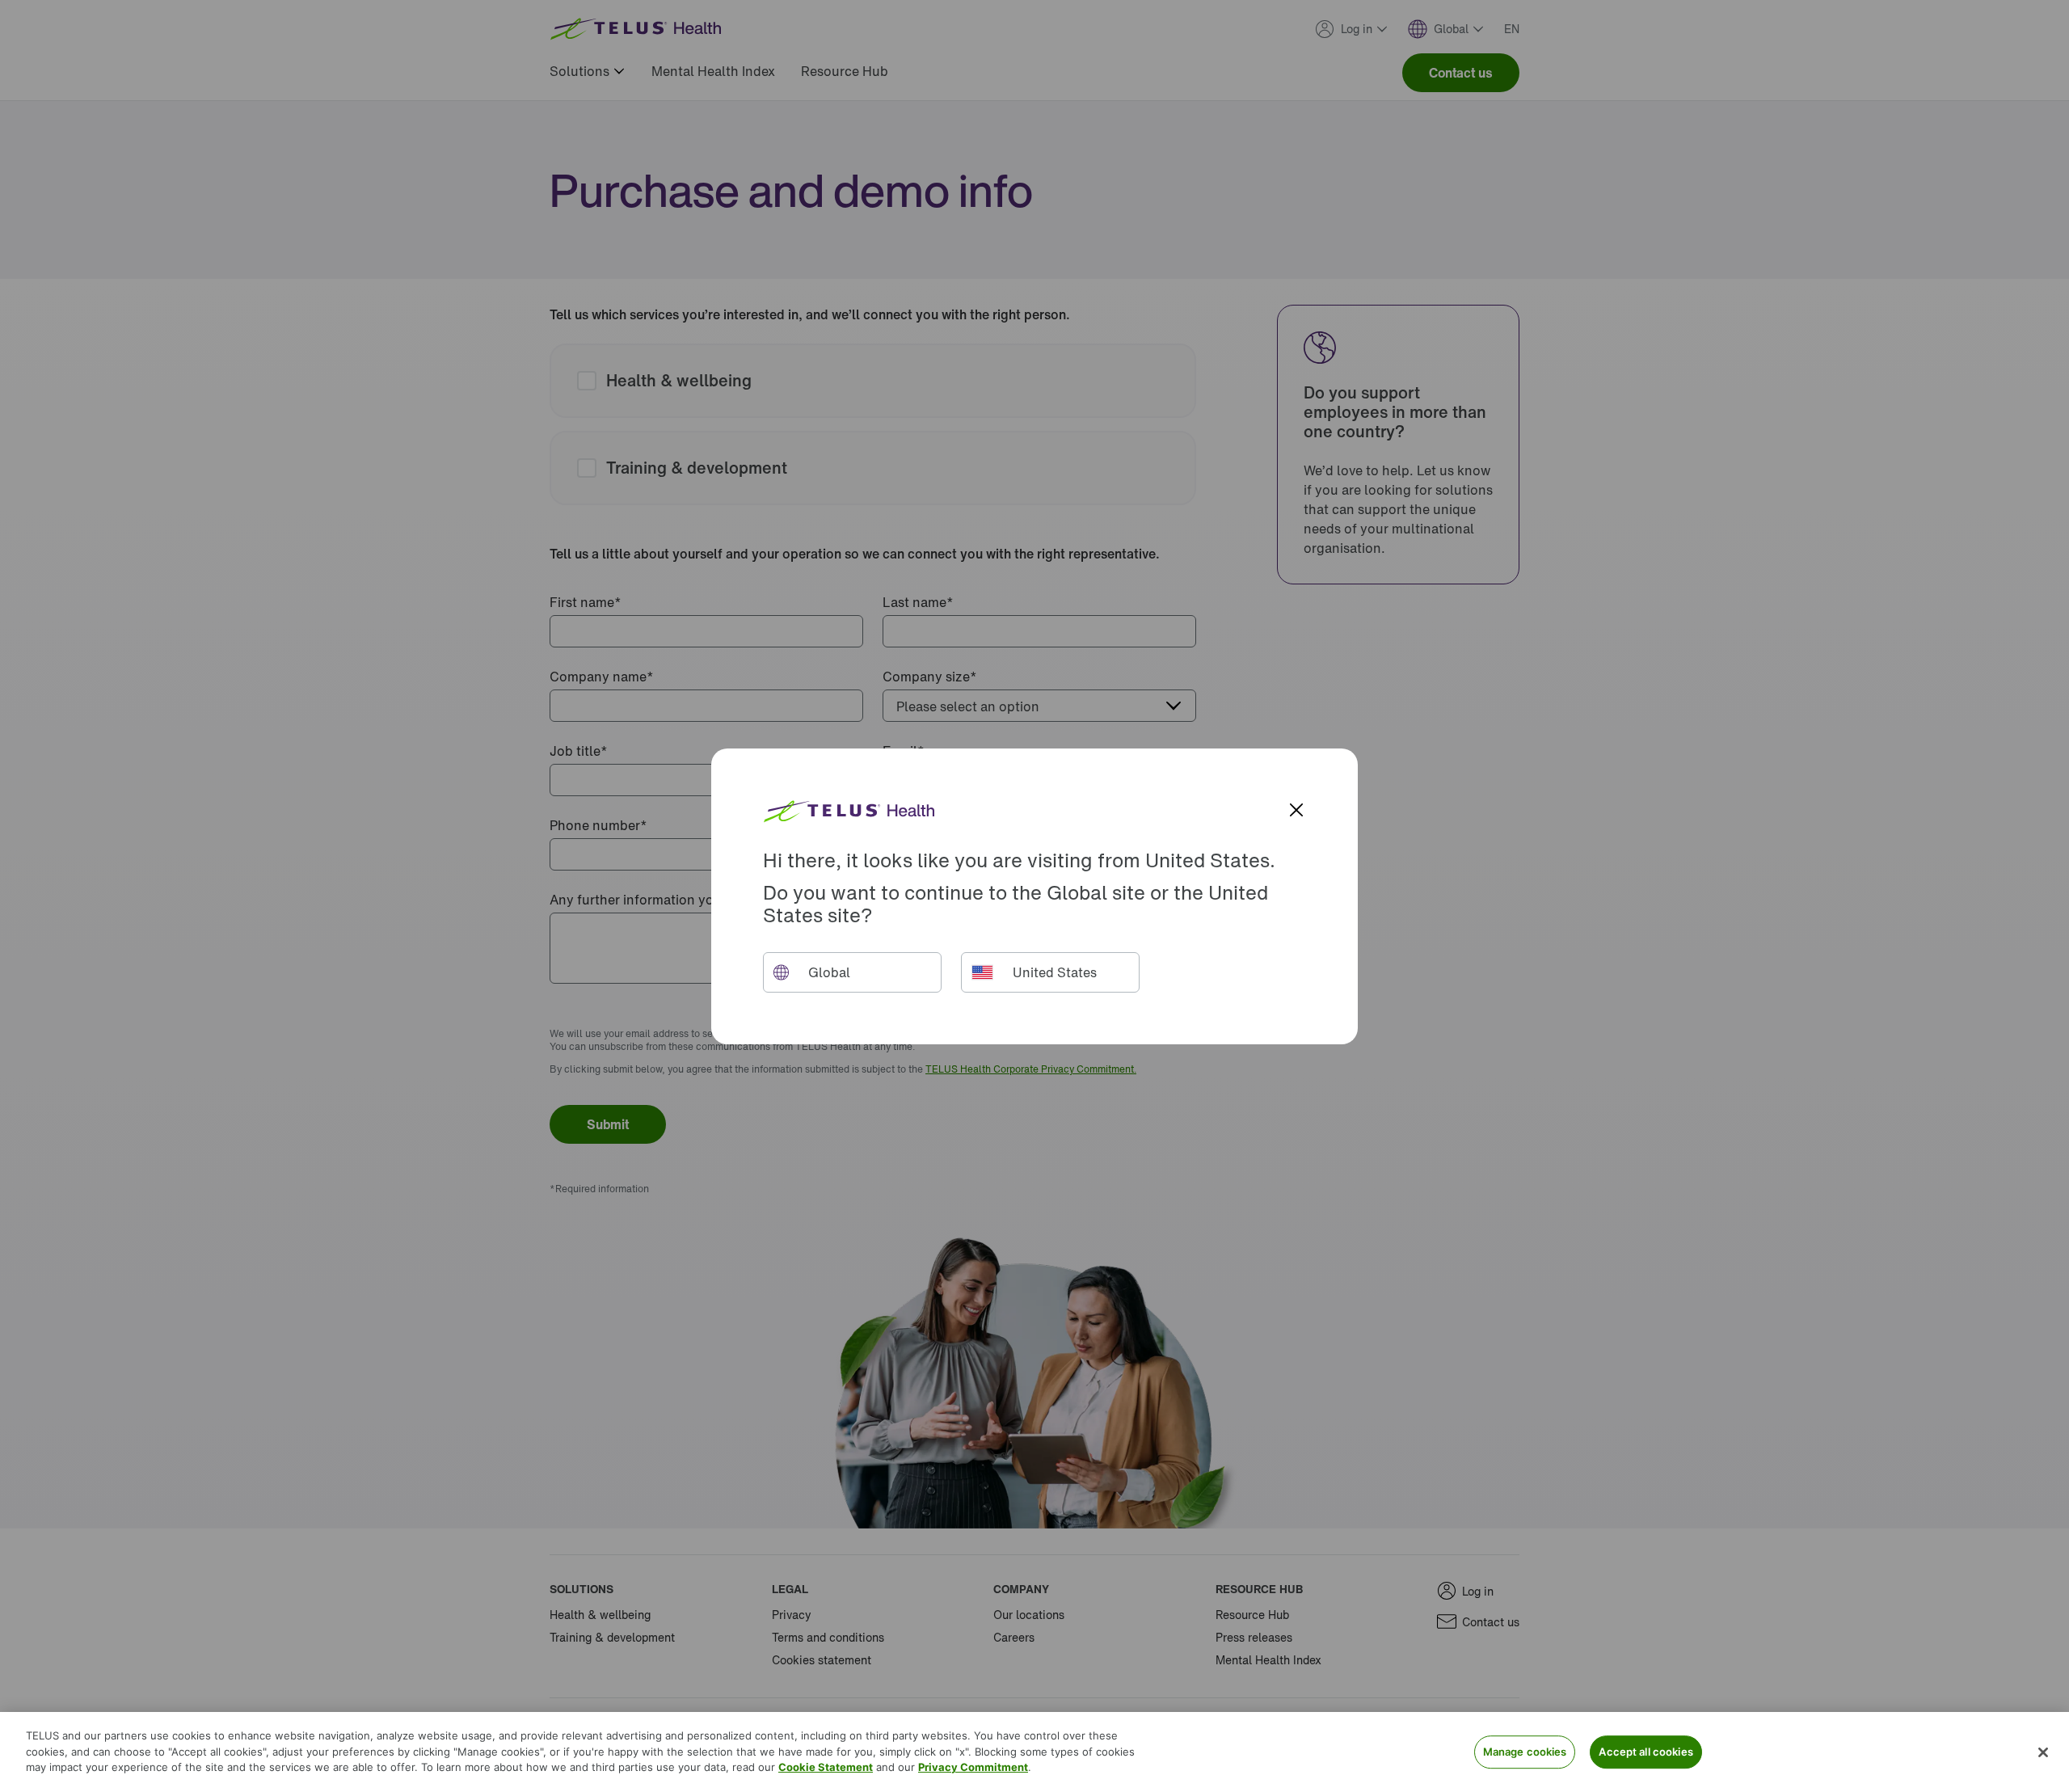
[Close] (2043, 1752)
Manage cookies (1525, 1752)
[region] (1034, 1752)
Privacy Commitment (973, 1767)
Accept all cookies (1646, 1752)
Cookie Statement (826, 1767)
